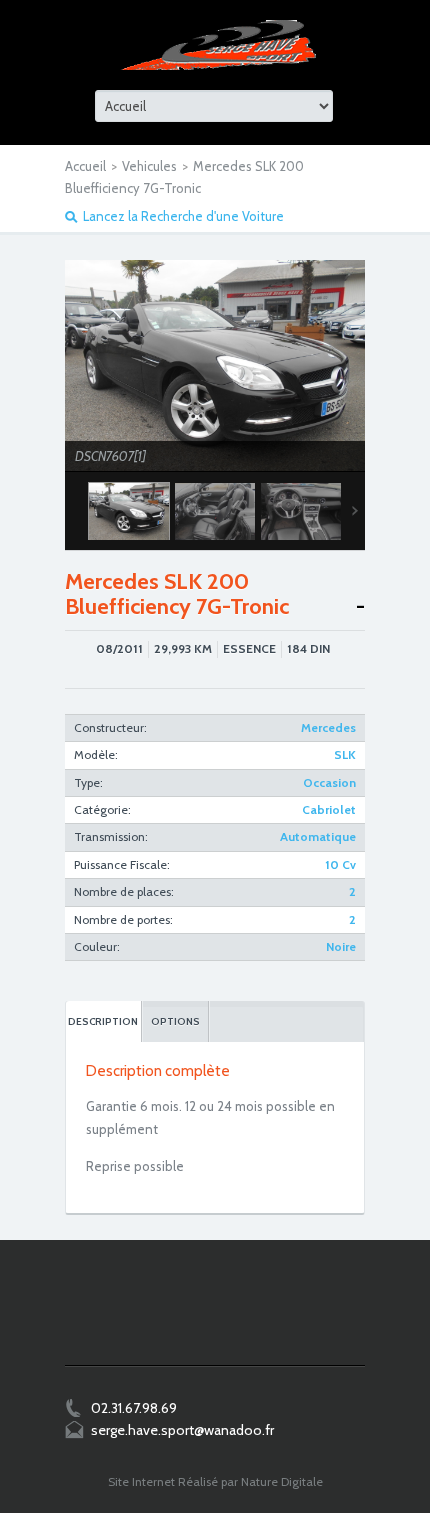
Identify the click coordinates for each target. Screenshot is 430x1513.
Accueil (85, 166)
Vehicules (149, 166)
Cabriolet (329, 809)
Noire (341, 946)
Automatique (318, 836)
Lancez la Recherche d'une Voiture (183, 216)
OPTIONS (175, 1021)
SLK (345, 754)
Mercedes (328, 727)
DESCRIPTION (103, 1021)
